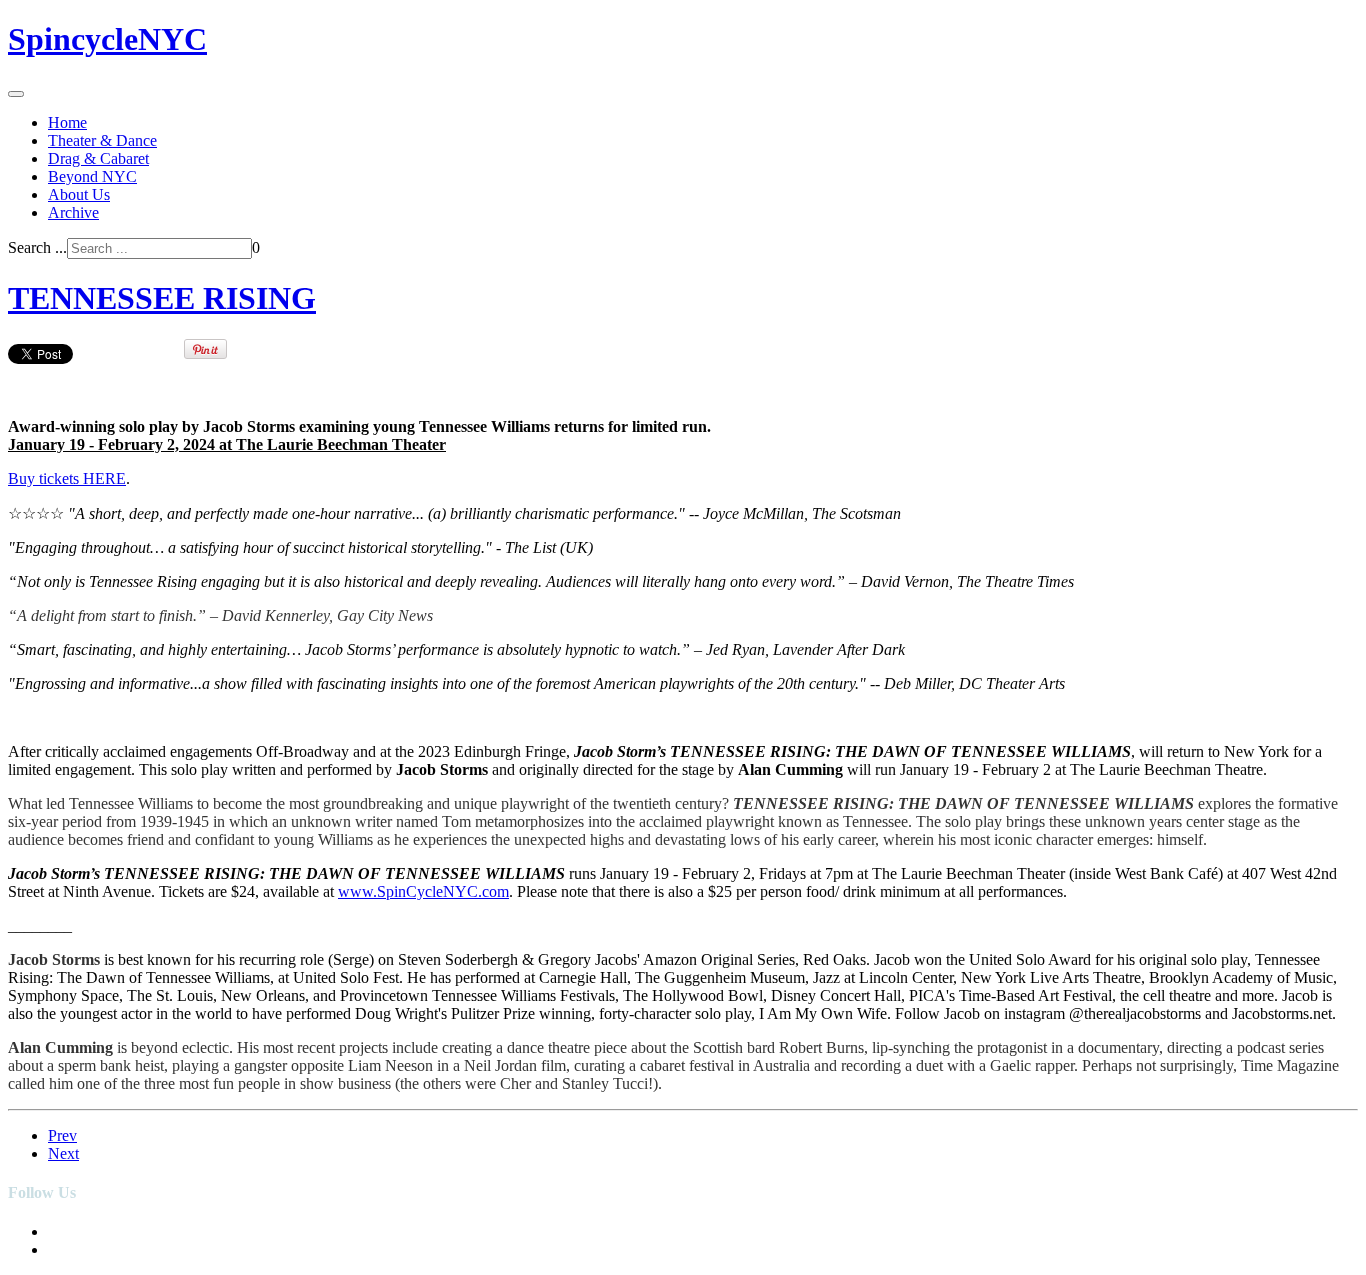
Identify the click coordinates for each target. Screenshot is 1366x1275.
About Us (79, 194)
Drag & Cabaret (98, 158)
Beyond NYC (92, 176)
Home (67, 122)
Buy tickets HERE (67, 478)
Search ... (37, 247)
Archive (73, 212)
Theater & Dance (102, 140)
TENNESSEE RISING (162, 298)
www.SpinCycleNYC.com (423, 891)
